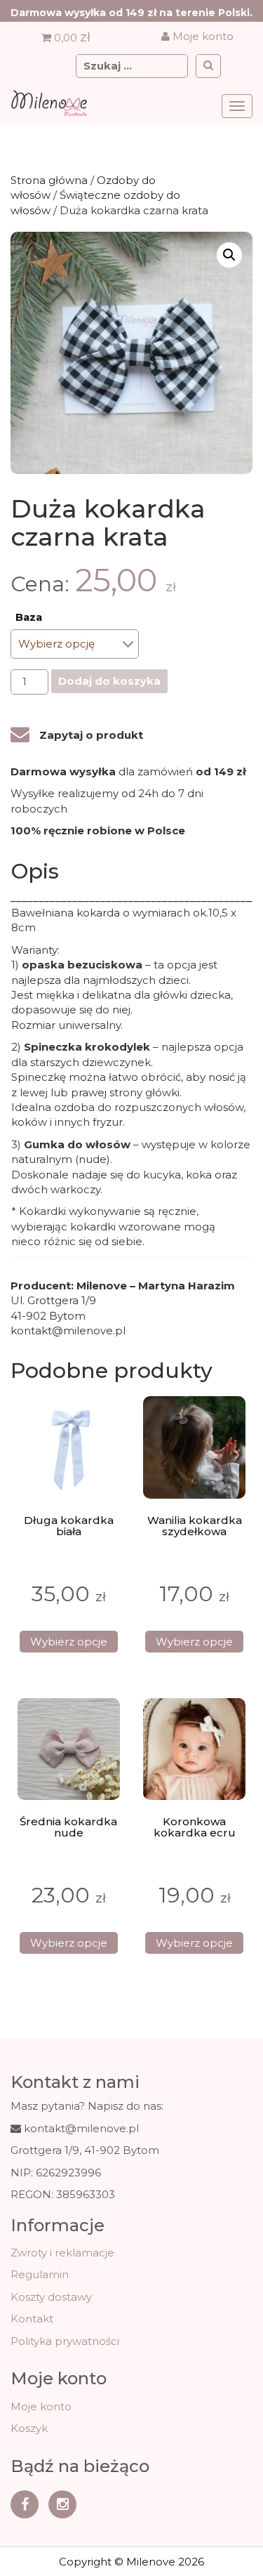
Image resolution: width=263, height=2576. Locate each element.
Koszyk (29, 2428)
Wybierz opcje (69, 1642)
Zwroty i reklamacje (62, 2253)
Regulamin (40, 2274)
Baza (29, 617)
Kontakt (32, 2319)
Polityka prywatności (65, 2341)
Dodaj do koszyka (109, 681)
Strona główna (49, 180)
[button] (229, 255)
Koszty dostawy (51, 2297)
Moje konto (202, 36)
